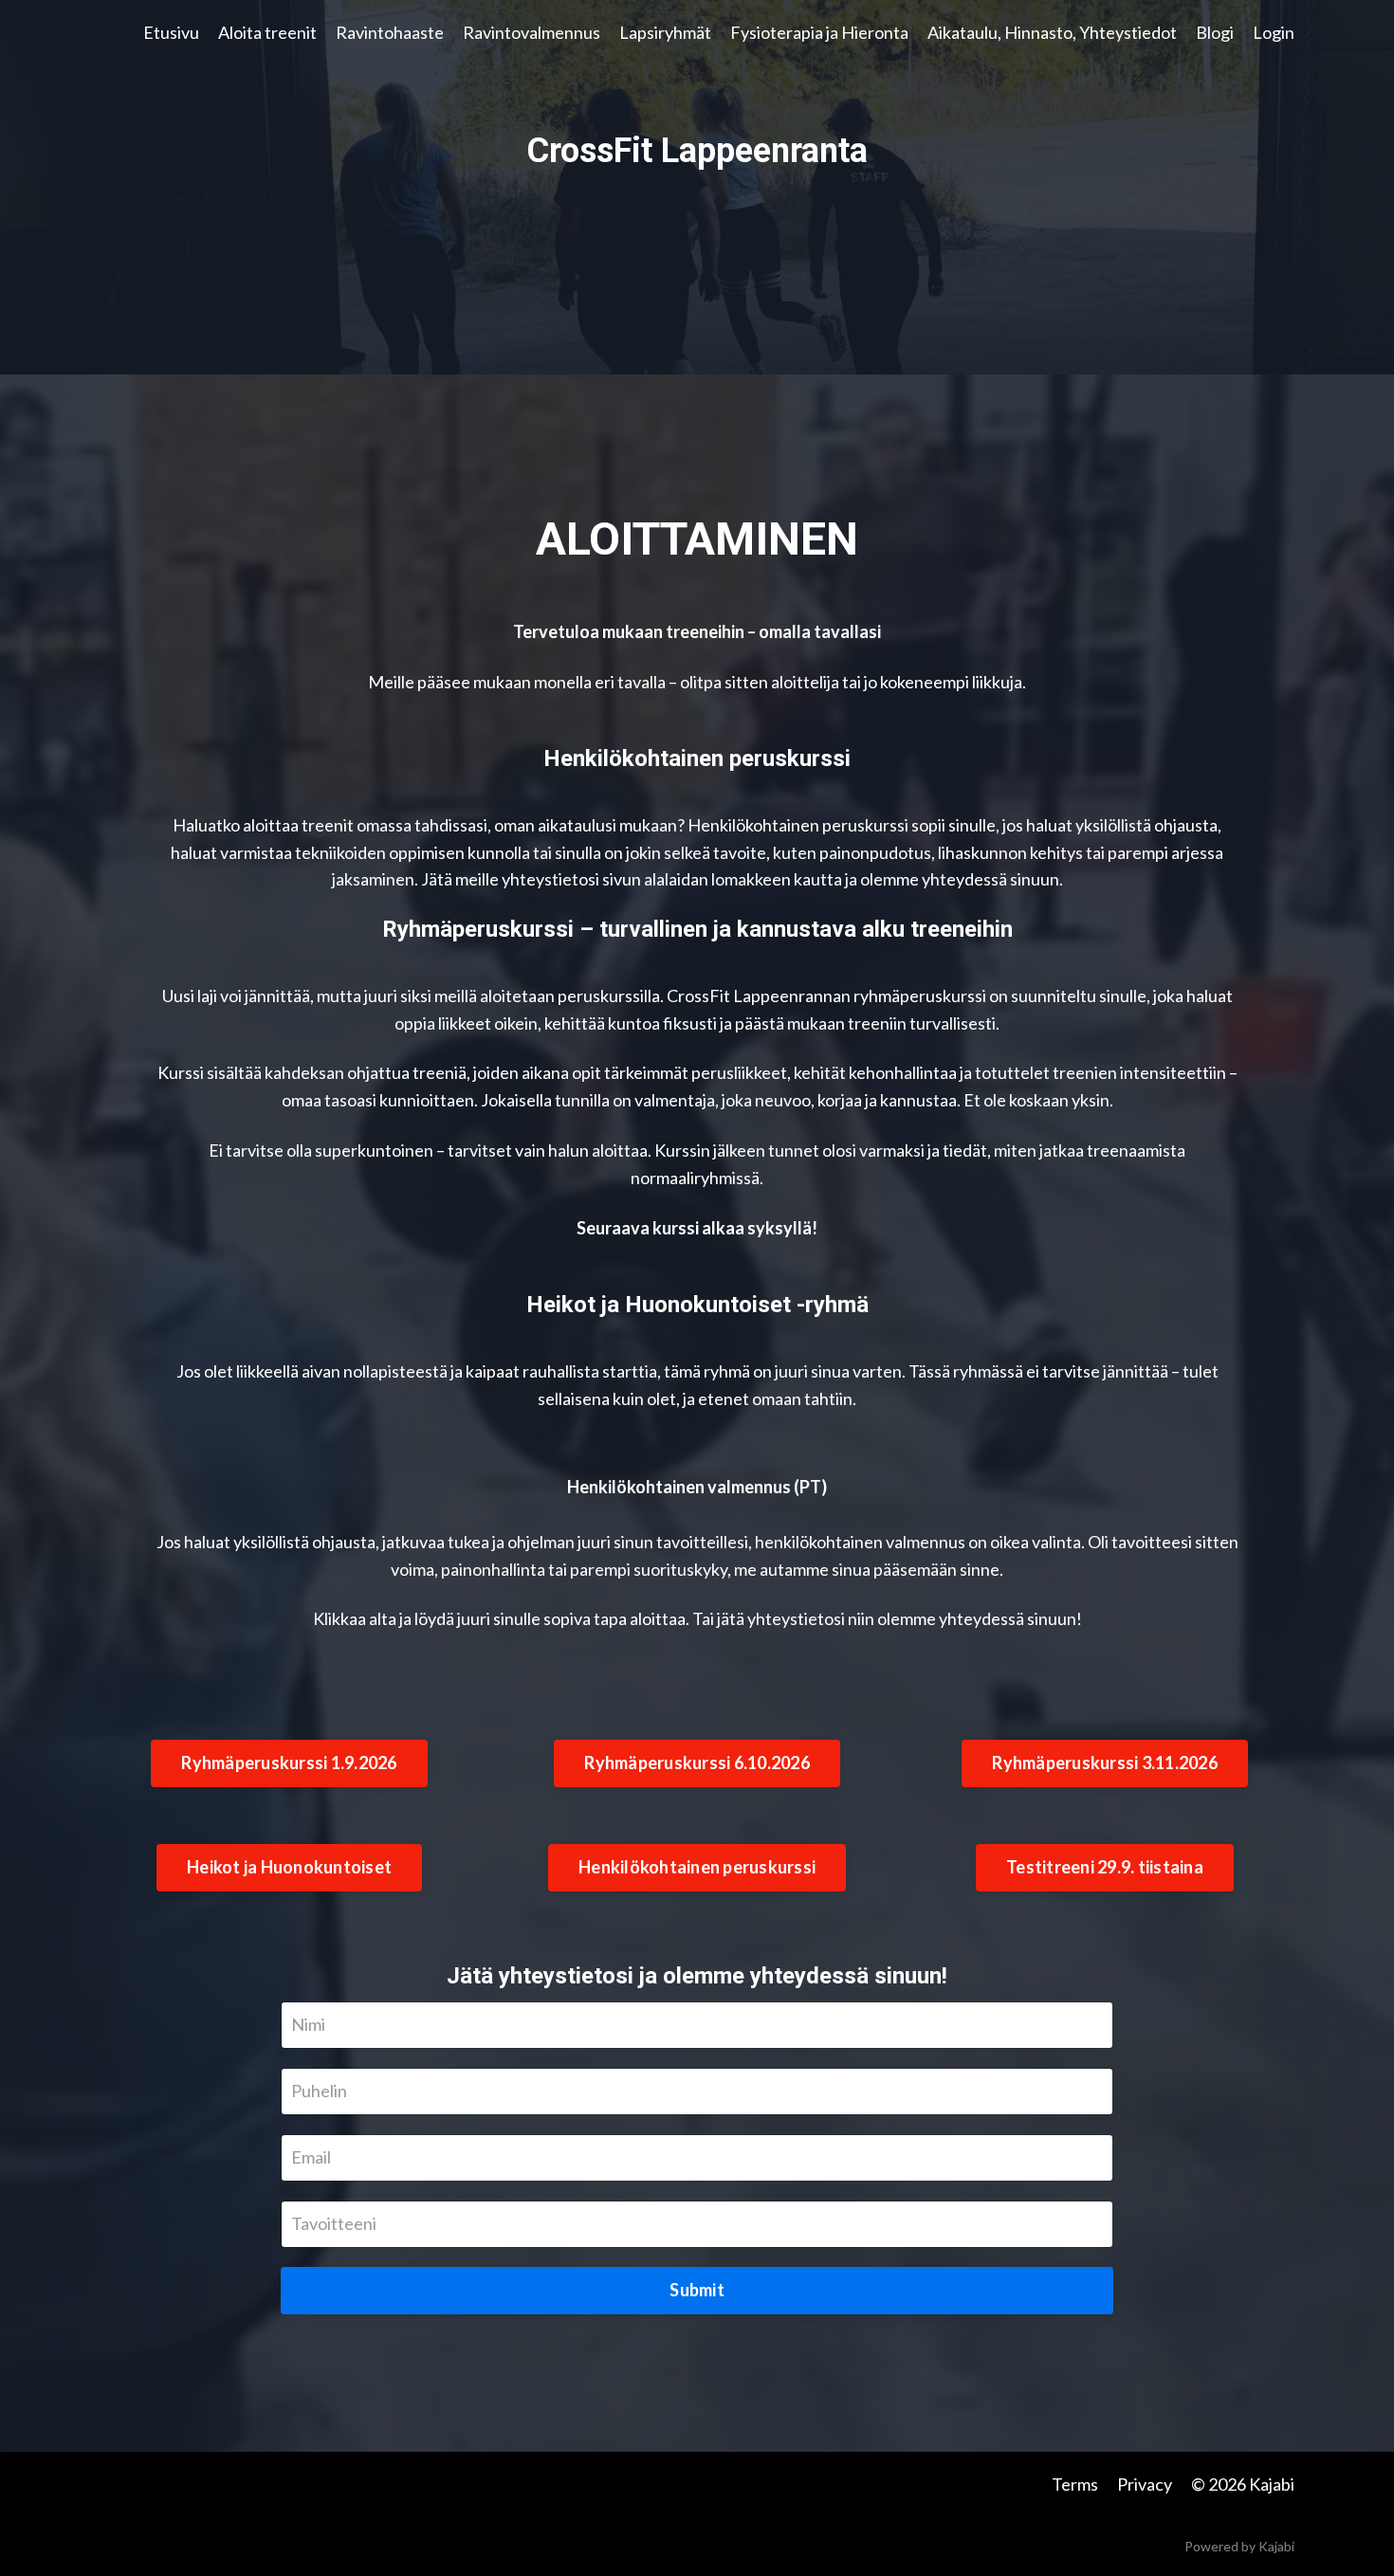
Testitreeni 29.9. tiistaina (1105, 1867)
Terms (1075, 2484)
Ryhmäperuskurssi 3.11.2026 (1105, 1763)
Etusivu (171, 32)
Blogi (1215, 32)
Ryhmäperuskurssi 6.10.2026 (697, 1763)
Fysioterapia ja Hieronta (819, 32)
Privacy (1145, 2484)
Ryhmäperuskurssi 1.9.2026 (289, 1763)
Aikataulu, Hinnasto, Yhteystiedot (1052, 32)
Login (1274, 32)
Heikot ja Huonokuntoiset (289, 1867)
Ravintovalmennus (532, 32)
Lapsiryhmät (665, 32)
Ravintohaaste (390, 32)
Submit (697, 2290)
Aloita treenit (267, 32)
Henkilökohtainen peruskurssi (697, 1867)
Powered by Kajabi (1239, 2546)
